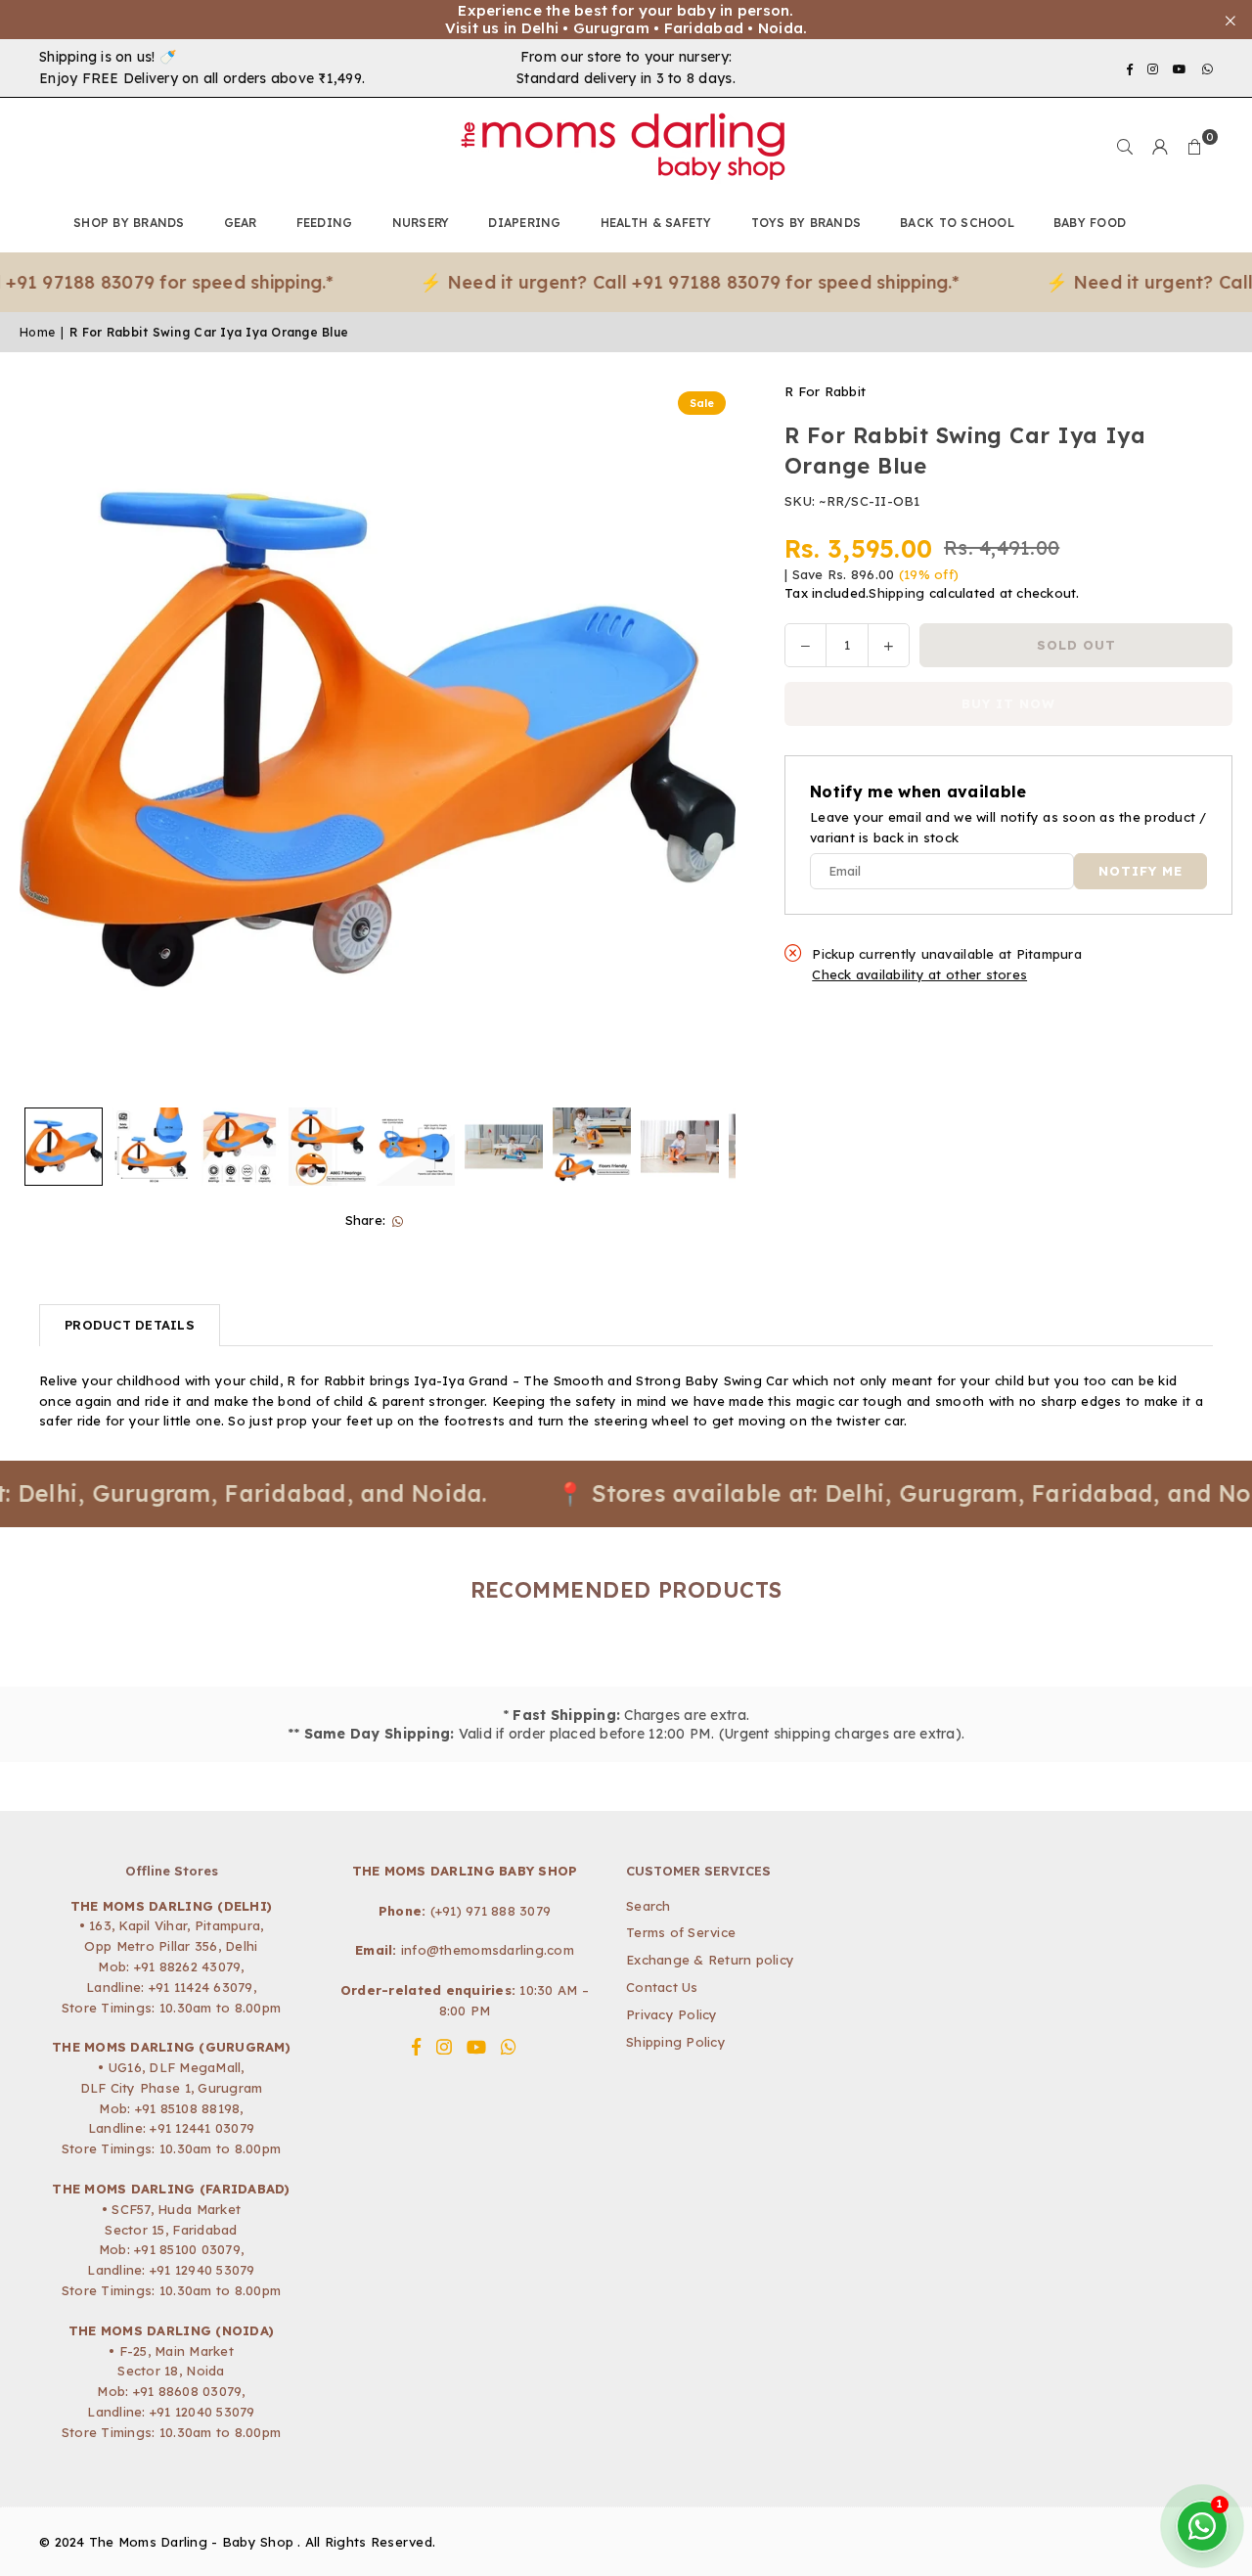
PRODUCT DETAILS (130, 1325)
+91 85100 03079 (187, 2249)
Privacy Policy (672, 2014)
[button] (1195, 147)
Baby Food (1090, 223)
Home (37, 332)
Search (648, 1906)
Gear (241, 223)
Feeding (325, 223)
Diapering (524, 223)
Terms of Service (681, 1932)
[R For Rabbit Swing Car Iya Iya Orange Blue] (64, 1147)
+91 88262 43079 (188, 1966)
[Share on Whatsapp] (398, 1220)
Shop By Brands (129, 223)
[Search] (1125, 147)
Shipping (896, 594)
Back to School (957, 223)
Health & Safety (656, 223)
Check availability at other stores (919, 975)
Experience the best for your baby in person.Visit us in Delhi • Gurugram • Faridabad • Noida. (626, 20)
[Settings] (1160, 147)
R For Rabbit (825, 391)
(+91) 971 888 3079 (491, 1911)
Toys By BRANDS (806, 223)
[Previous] (46, 740)
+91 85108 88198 (188, 2108)
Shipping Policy (676, 2042)
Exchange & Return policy (710, 1960)
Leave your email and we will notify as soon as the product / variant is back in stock (1008, 828)
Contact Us (662, 1987)
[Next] (709, 740)
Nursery (421, 223)
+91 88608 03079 (188, 2391)
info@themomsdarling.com (488, 1950)
